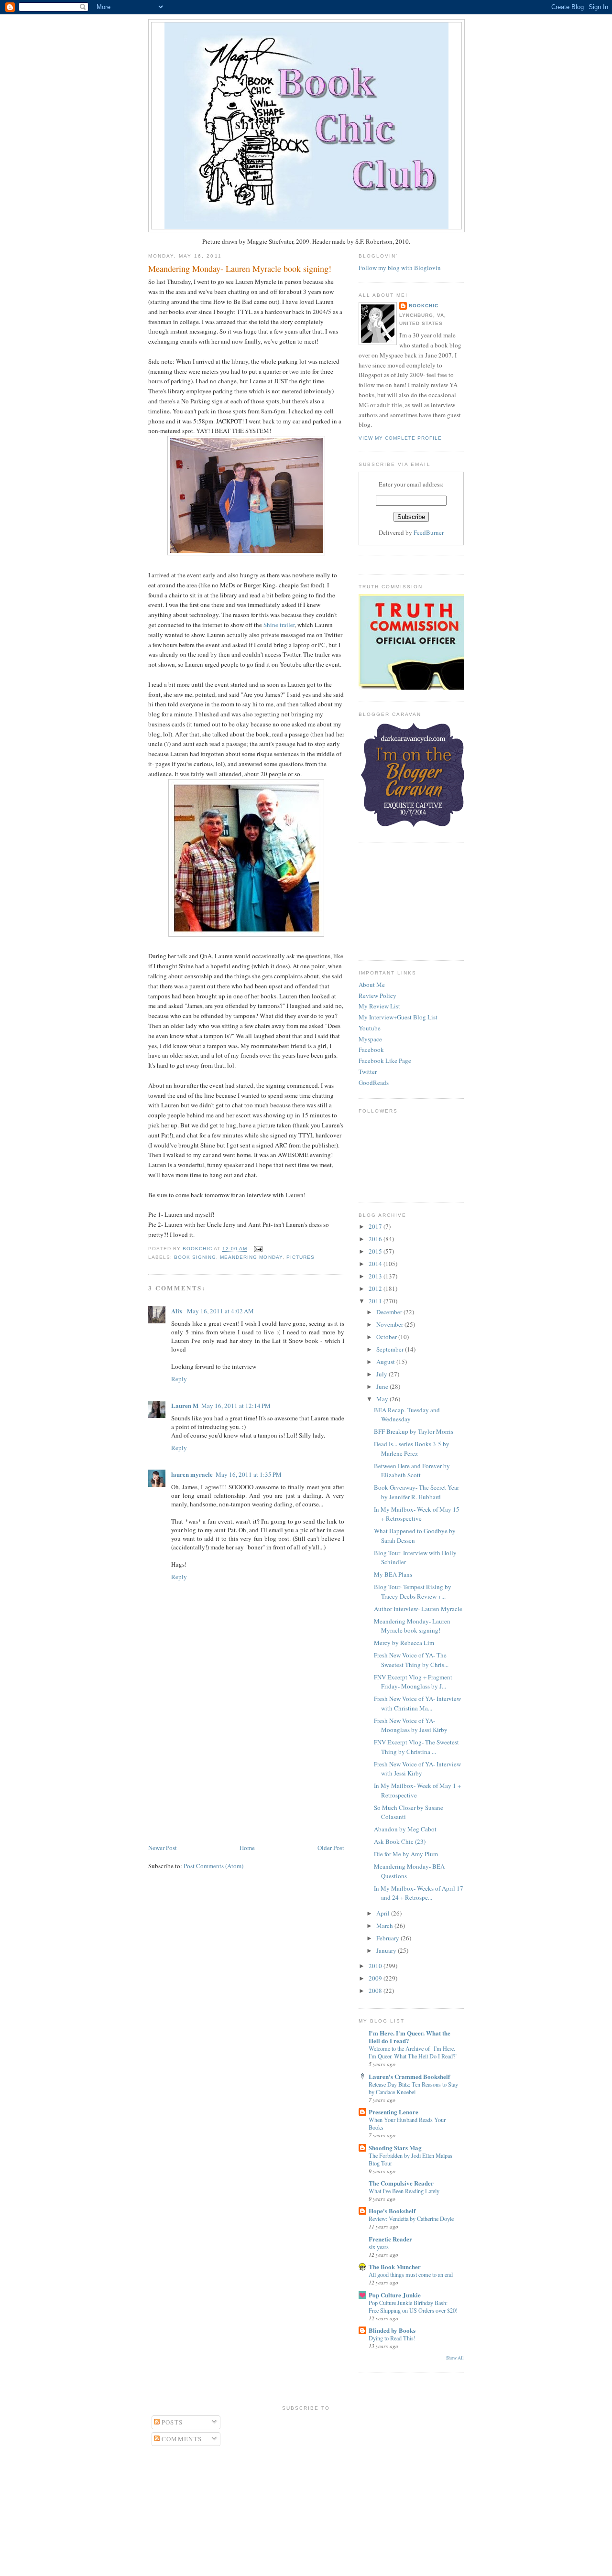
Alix (178, 1311)
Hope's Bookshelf (392, 2211)
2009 (376, 1978)
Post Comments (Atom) (213, 1866)
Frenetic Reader (390, 2239)
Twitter (368, 1072)
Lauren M (185, 1405)
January (387, 1950)
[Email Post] (257, 1249)
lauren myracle (192, 1474)
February (388, 1938)
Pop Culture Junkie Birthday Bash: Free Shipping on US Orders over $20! (413, 2306)
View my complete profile (400, 438)
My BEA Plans (393, 1574)
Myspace (370, 1039)
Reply (179, 1379)
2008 (376, 1991)
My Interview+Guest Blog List (398, 1017)
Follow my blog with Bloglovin (400, 268)
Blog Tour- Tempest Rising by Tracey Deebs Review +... (413, 1591)
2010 (376, 1966)
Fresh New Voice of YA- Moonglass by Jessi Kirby (411, 1725)
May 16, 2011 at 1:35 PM (249, 1474)
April (384, 1913)
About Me (372, 985)
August (386, 1362)
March (385, 1926)
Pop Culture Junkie (395, 2295)
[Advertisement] (220, 1775)
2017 (376, 1226)
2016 (376, 1239)
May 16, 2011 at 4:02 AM (220, 1311)
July (382, 1374)
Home (247, 1848)
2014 (376, 1264)
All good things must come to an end (411, 2274)
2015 (376, 1251)
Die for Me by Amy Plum (406, 1854)
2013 (376, 1276)
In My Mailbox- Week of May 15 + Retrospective (417, 1514)
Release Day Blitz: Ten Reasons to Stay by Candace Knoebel (413, 2088)
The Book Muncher (395, 2267)
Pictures (301, 1257)
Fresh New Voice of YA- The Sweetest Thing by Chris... (411, 1660)
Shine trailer (279, 625)
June (383, 1386)
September (391, 1349)
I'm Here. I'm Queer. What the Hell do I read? (410, 2037)
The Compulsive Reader (401, 2183)
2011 (376, 1301)
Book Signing (195, 1257)
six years (379, 2247)
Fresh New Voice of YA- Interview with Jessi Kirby (417, 1769)
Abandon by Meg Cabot (405, 1829)
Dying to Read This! (392, 2338)
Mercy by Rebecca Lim (404, 1643)
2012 (376, 1288)
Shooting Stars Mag (395, 2148)
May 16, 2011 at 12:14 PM (236, 1406)
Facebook (371, 1050)
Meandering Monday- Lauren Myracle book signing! (412, 1626)
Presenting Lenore (393, 2112)
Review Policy (377, 996)
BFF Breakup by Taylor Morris (414, 1431)
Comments (181, 2439)
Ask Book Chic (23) (400, 1841)
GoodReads (374, 1082)
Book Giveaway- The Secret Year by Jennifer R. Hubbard (416, 1492)
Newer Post (163, 1848)
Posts (171, 2422)
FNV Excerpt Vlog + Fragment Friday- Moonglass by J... (413, 1682)
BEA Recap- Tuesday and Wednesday (407, 1415)
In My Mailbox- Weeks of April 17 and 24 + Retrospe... (419, 1893)
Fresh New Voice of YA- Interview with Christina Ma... (417, 1703)
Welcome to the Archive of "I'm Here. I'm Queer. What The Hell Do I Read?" (413, 2052)
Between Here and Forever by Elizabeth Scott (412, 1471)
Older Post (331, 1848)
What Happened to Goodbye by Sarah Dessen (415, 1536)
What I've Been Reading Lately (404, 2191)
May (383, 1399)
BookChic (424, 306)
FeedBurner (429, 532)
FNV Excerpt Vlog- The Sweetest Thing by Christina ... (416, 1747)
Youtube (370, 1028)
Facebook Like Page (385, 1061)
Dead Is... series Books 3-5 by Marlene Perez (412, 1449)
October (387, 1337)
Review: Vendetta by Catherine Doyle (411, 2219)
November (390, 1324)
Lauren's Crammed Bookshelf (409, 2076)
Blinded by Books (392, 2330)
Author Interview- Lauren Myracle (418, 1609)
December (390, 1312)
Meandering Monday (251, 1257)
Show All (455, 2358)
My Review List (379, 1006)
